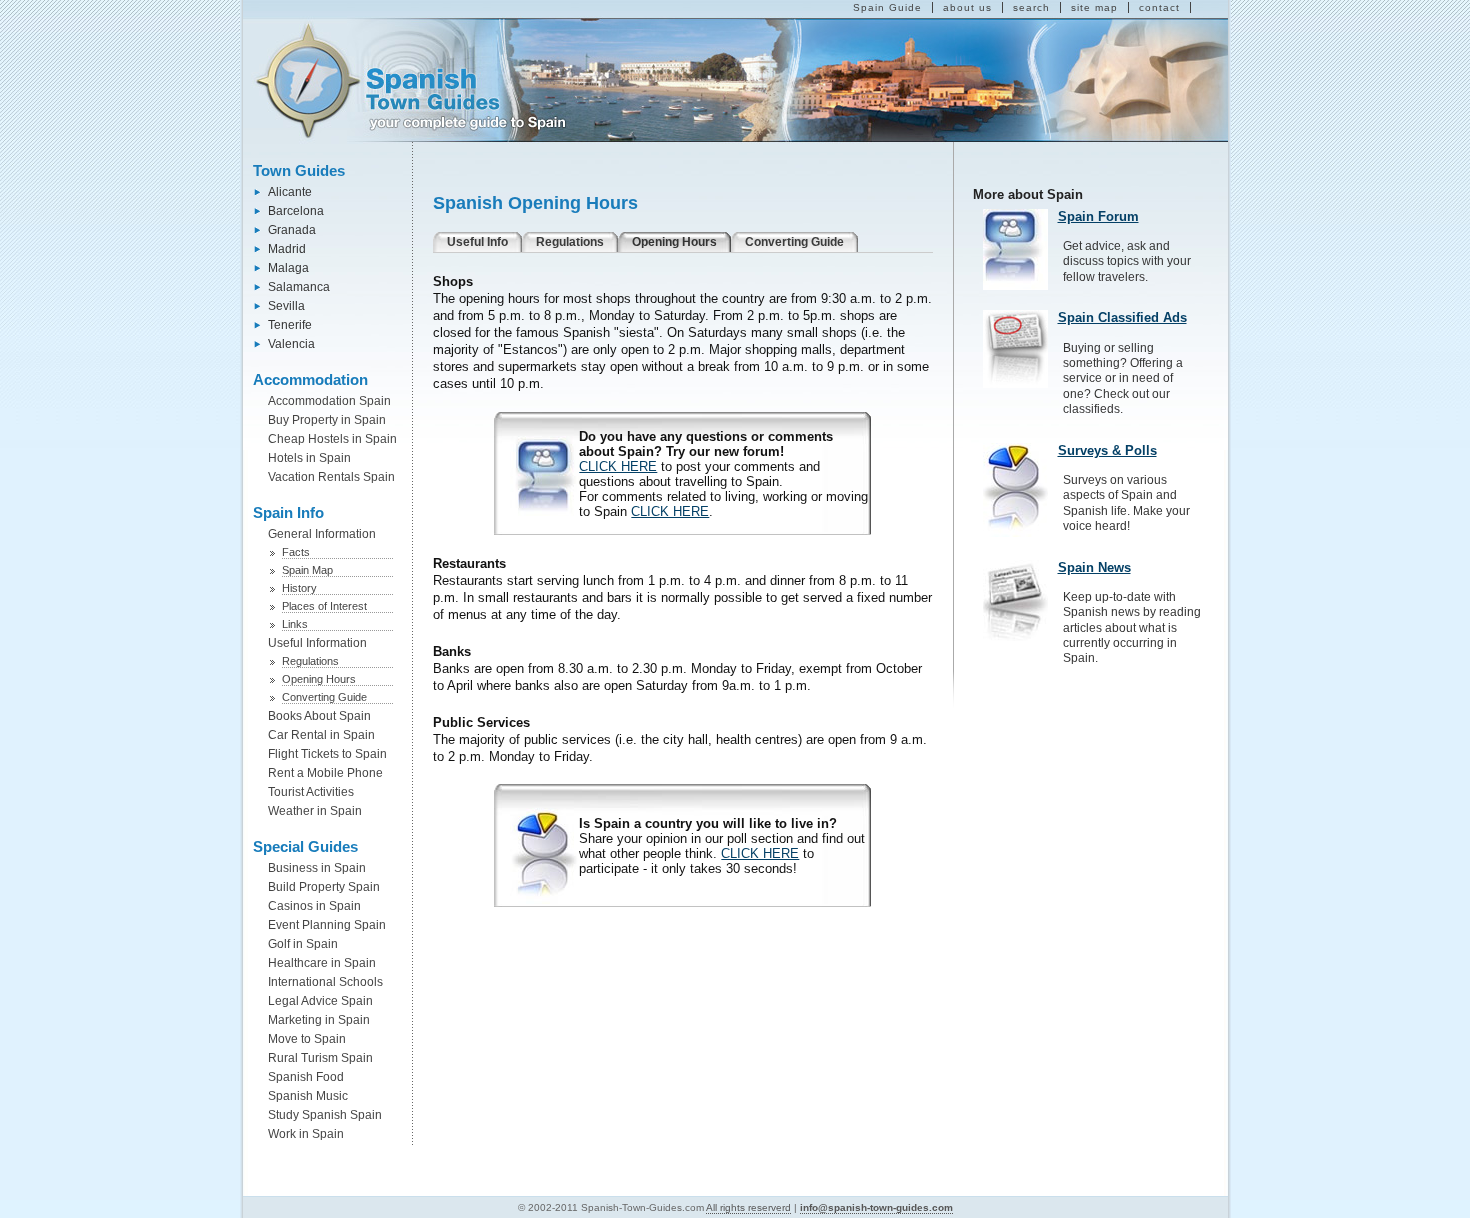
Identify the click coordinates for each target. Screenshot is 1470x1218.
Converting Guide (324, 697)
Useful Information (317, 643)
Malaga (288, 268)
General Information (322, 534)
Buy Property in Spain (327, 420)
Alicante (290, 192)
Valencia (291, 344)
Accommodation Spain (329, 401)
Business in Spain (317, 868)
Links (295, 624)
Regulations (310, 661)
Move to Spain (307, 1039)
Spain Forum (1098, 216)
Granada (292, 230)
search (1031, 7)
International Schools (325, 982)
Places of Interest (324, 606)
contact (1159, 7)
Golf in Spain (303, 944)
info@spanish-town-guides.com (876, 1207)
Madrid (287, 249)
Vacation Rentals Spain (331, 477)
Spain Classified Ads (1122, 317)
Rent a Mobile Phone (325, 773)
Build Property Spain (324, 887)
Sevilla (286, 306)
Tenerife (290, 325)
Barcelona (296, 211)
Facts (296, 552)
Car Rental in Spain (321, 735)
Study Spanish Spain (325, 1115)
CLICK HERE (618, 466)
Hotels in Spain (309, 458)
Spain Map (307, 570)
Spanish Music (308, 1096)
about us (967, 7)
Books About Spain (319, 716)
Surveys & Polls (1107, 450)
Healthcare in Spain (322, 963)
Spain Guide (887, 7)
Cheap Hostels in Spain (332, 439)
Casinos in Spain (314, 906)
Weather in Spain (315, 811)
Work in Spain (306, 1134)
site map (1094, 7)
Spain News (1094, 567)
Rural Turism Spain (320, 1058)
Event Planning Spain (327, 925)
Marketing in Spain (319, 1020)
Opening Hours (319, 679)
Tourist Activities (311, 792)
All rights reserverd (748, 1207)
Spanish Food (306, 1077)
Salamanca (299, 287)
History (299, 588)
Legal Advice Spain (320, 1001)
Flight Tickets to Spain (327, 754)
